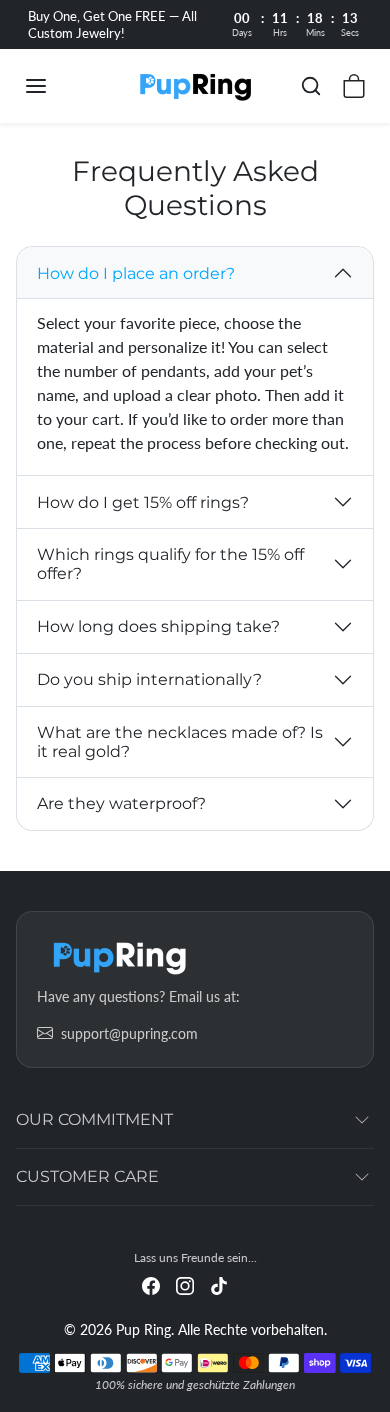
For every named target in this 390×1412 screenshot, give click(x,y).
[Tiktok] (219, 1284)
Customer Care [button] (87, 1176)
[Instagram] (185, 1284)
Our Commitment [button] (94, 1119)
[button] (56, 86)
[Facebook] (151, 1284)
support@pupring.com (129, 1033)
